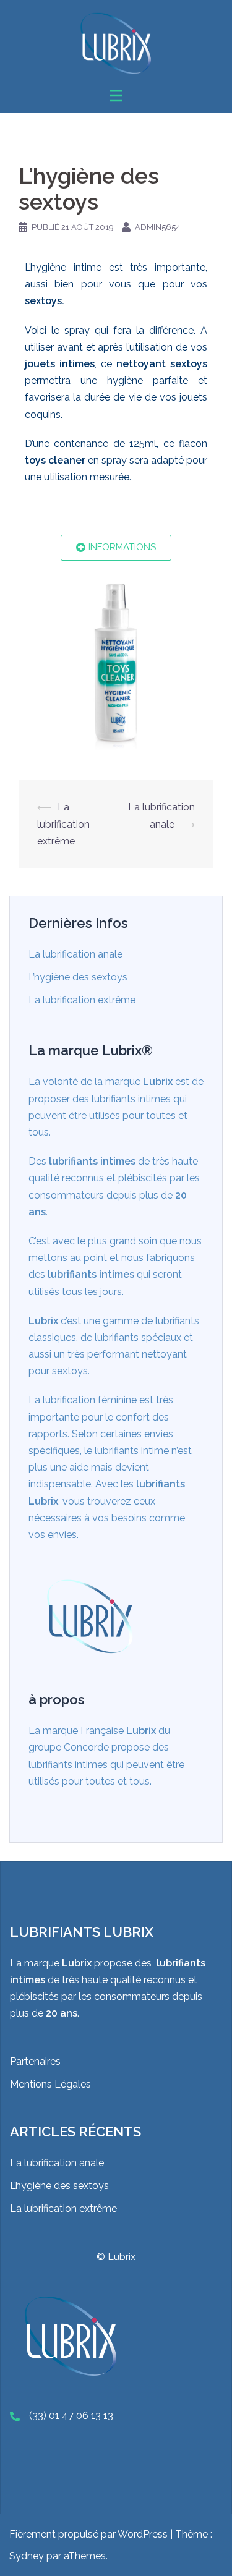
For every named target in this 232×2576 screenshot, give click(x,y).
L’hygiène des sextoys (78, 977)
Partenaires (35, 2061)
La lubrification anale (75, 954)
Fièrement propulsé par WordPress (88, 2534)
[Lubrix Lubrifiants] (116, 42)
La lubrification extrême (63, 824)
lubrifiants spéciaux (138, 1337)
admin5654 (158, 227)
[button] (116, 548)
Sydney (27, 2556)
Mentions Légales (50, 2084)
